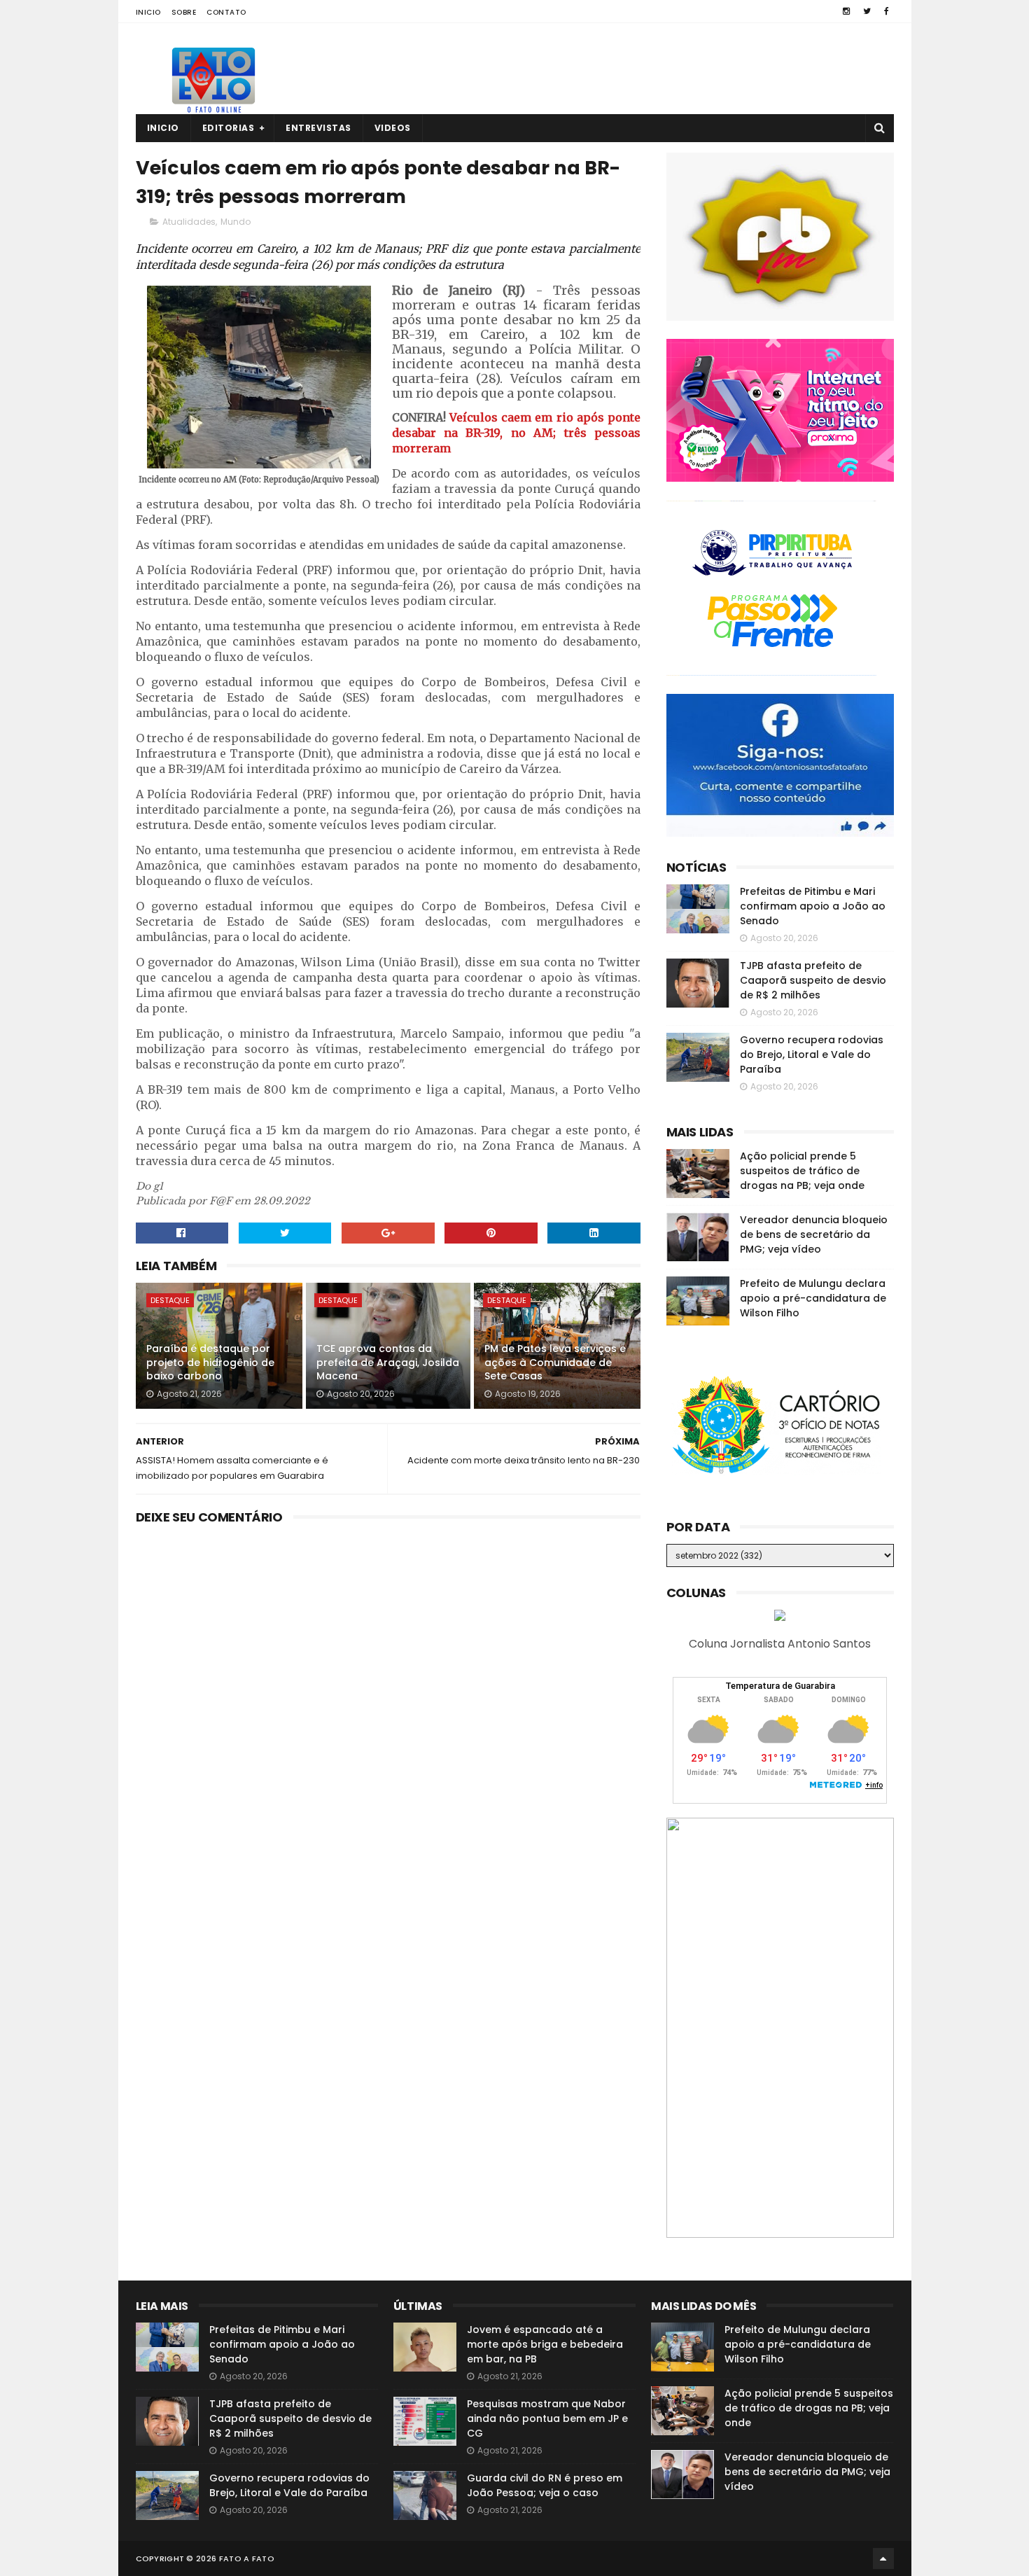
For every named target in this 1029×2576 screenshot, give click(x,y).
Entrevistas (318, 128)
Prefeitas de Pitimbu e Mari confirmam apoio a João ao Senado (813, 906)
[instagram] (846, 11)
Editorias (229, 128)
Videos (393, 128)
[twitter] (867, 11)
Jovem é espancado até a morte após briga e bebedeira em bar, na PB (545, 2344)
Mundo (236, 222)
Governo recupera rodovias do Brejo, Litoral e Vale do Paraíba (812, 1054)
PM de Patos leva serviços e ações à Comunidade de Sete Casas (555, 1362)
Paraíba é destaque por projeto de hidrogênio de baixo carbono (210, 1362)
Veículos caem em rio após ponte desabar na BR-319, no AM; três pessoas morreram (517, 433)
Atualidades (189, 222)
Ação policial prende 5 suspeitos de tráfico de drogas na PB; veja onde (802, 1171)
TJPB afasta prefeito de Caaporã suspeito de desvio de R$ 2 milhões (813, 980)
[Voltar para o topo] (883, 2558)
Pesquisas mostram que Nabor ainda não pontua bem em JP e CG (547, 2418)
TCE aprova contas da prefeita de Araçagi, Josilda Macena (388, 1362)
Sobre (184, 12)
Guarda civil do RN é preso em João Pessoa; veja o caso (545, 2485)
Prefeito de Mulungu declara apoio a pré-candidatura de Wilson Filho (813, 1298)
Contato (226, 12)
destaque (170, 1300)
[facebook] (887, 11)
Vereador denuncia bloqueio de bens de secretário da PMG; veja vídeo (814, 1234)
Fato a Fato (247, 2558)
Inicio (148, 12)
